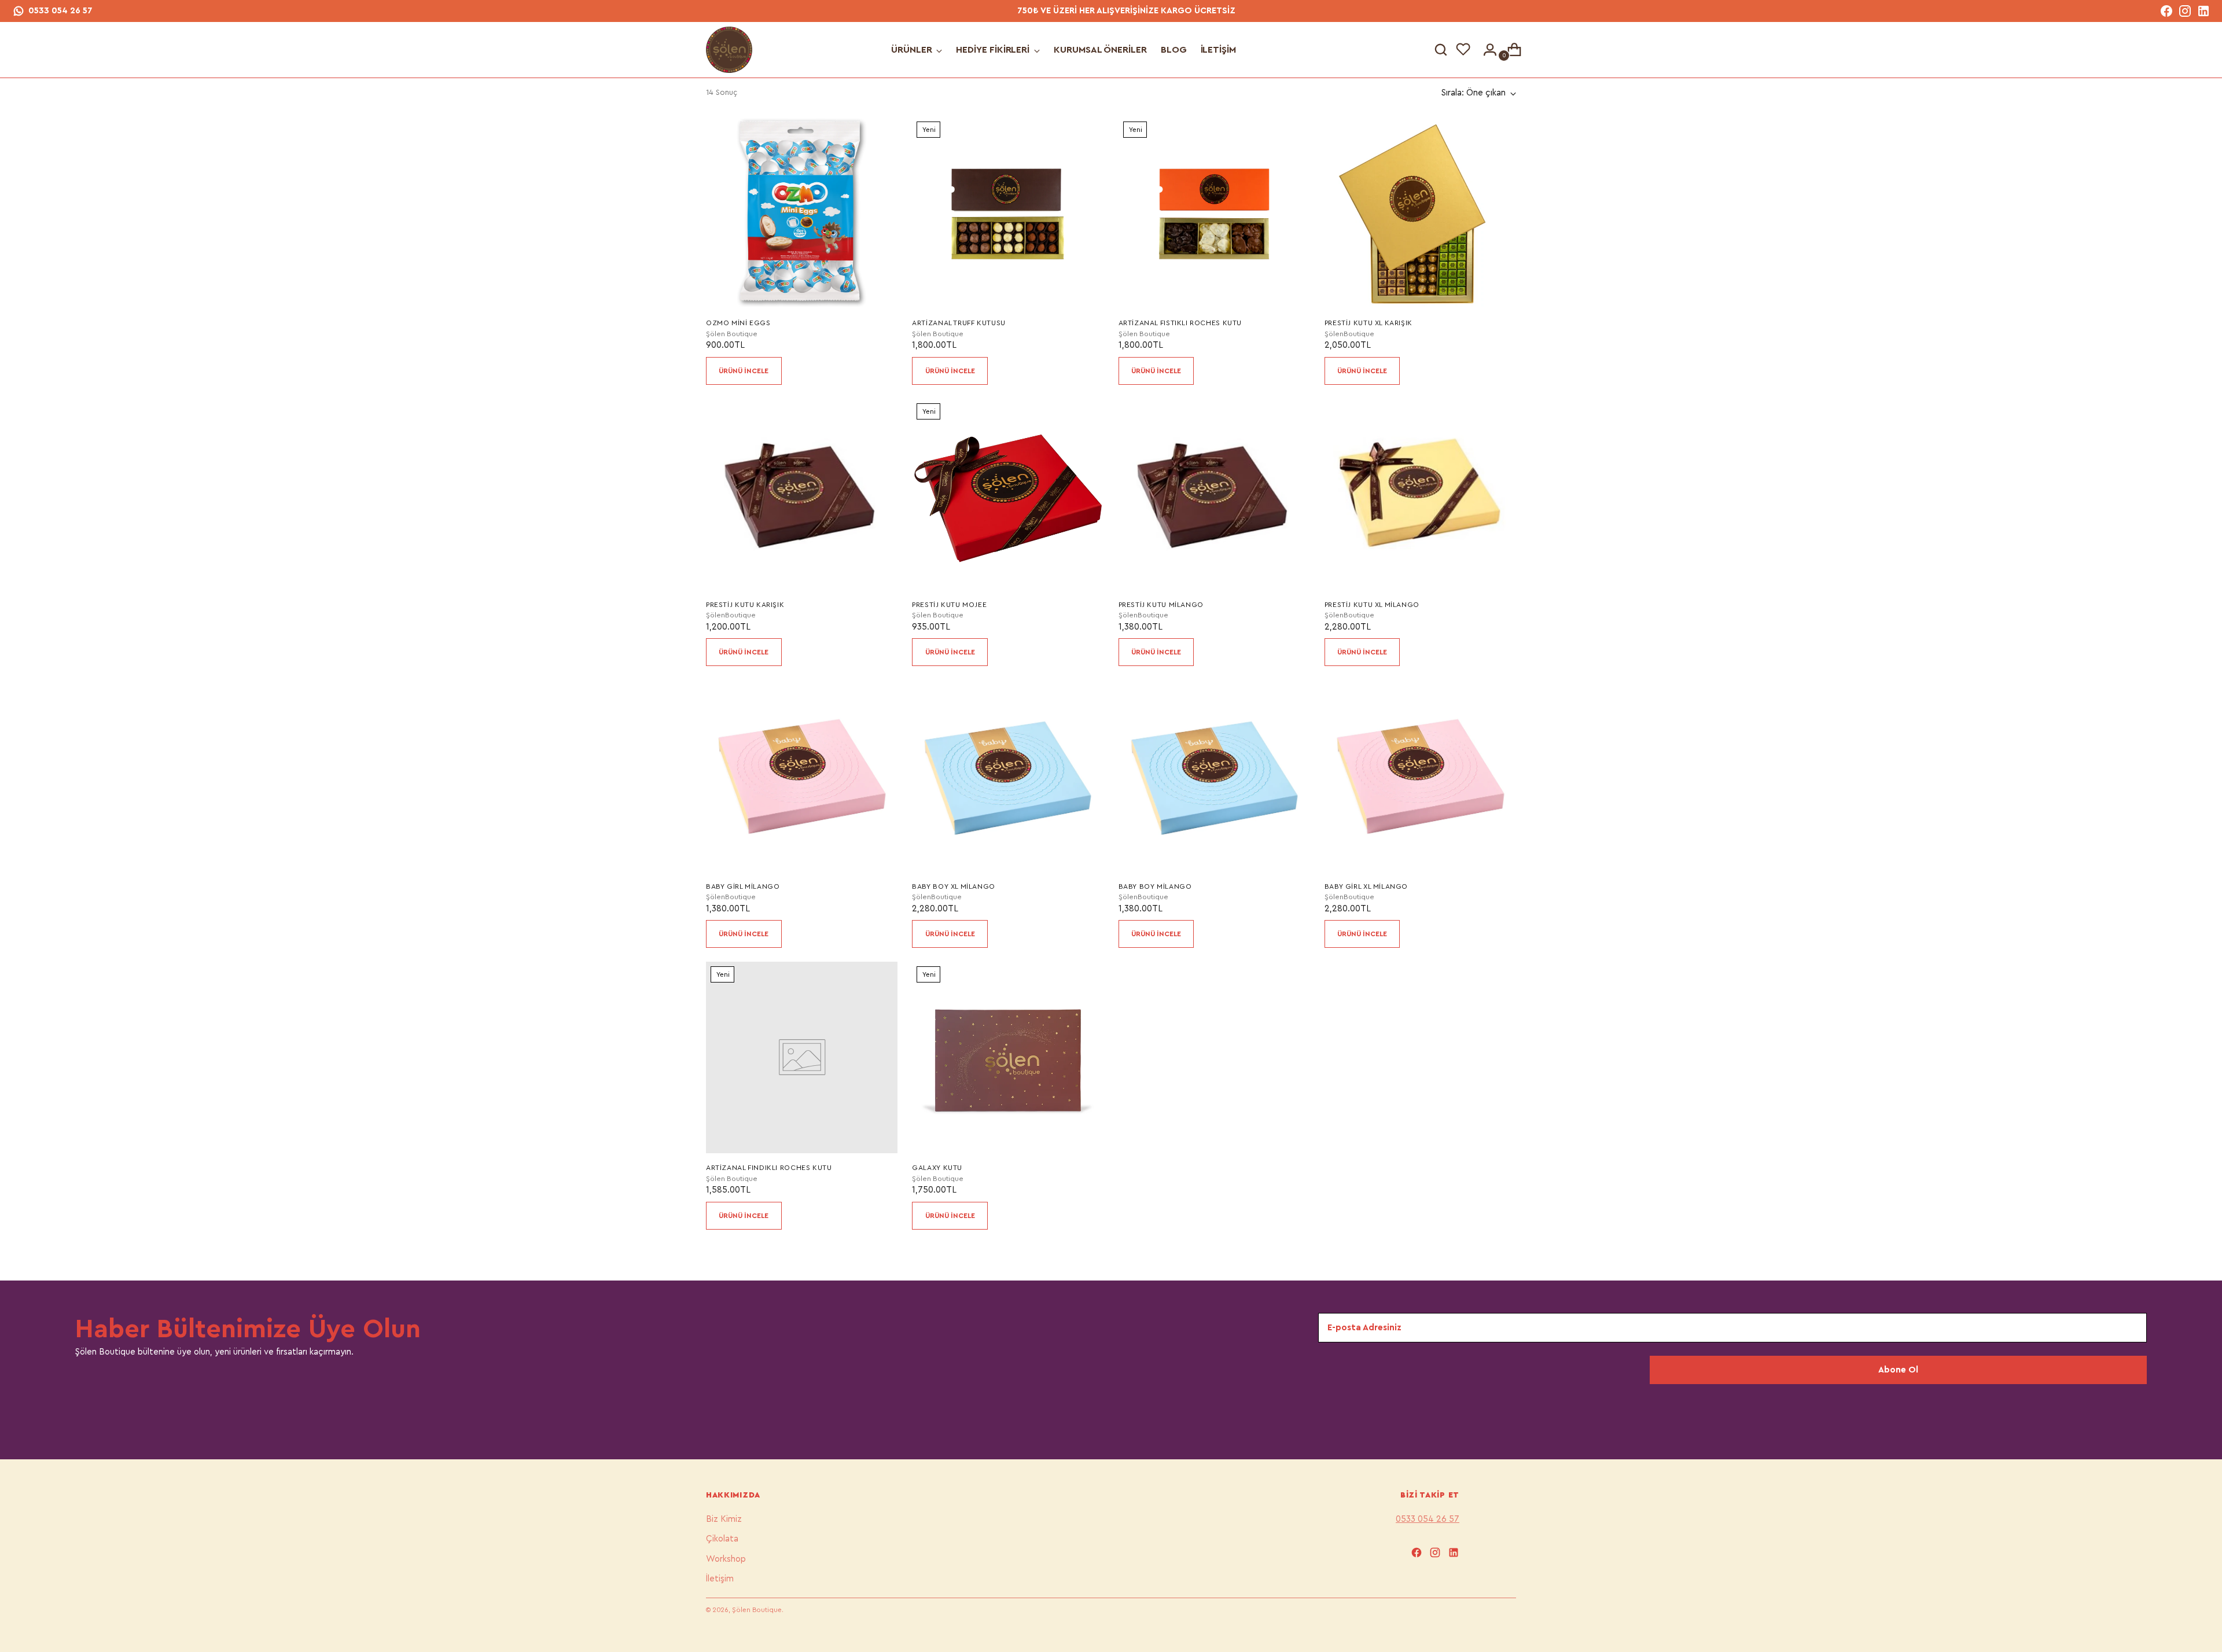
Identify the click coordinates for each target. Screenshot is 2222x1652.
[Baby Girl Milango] (802, 776)
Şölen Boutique (757, 1610)
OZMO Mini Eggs (738, 323)
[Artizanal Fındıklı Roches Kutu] (802, 1057)
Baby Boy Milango (1155, 886)
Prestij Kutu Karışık (745, 605)
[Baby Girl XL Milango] (1420, 776)
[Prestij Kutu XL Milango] (1420, 494)
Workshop (726, 1559)
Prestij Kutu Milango (1161, 605)
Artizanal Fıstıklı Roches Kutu (1180, 323)
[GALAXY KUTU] (1008, 1057)
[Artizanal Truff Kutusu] (1008, 213)
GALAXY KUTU (937, 1168)
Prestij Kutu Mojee (949, 605)
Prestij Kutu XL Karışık (1368, 323)
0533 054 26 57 (60, 11)
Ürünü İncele (744, 371)
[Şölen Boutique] (729, 50)
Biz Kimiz (724, 1519)
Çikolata (722, 1539)
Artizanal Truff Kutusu (959, 323)
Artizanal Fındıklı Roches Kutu (769, 1168)
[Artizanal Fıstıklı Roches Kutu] (1214, 213)
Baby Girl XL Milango (1366, 886)
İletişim (720, 1579)
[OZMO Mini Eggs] (802, 213)
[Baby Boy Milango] (1214, 776)
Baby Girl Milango (743, 886)
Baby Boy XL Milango (954, 886)
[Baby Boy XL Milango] (1008, 776)
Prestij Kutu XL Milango (1372, 605)
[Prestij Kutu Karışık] (802, 494)
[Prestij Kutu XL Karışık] (1420, 213)
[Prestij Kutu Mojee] (1008, 494)
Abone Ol (1898, 1370)
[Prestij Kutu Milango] (1214, 494)
